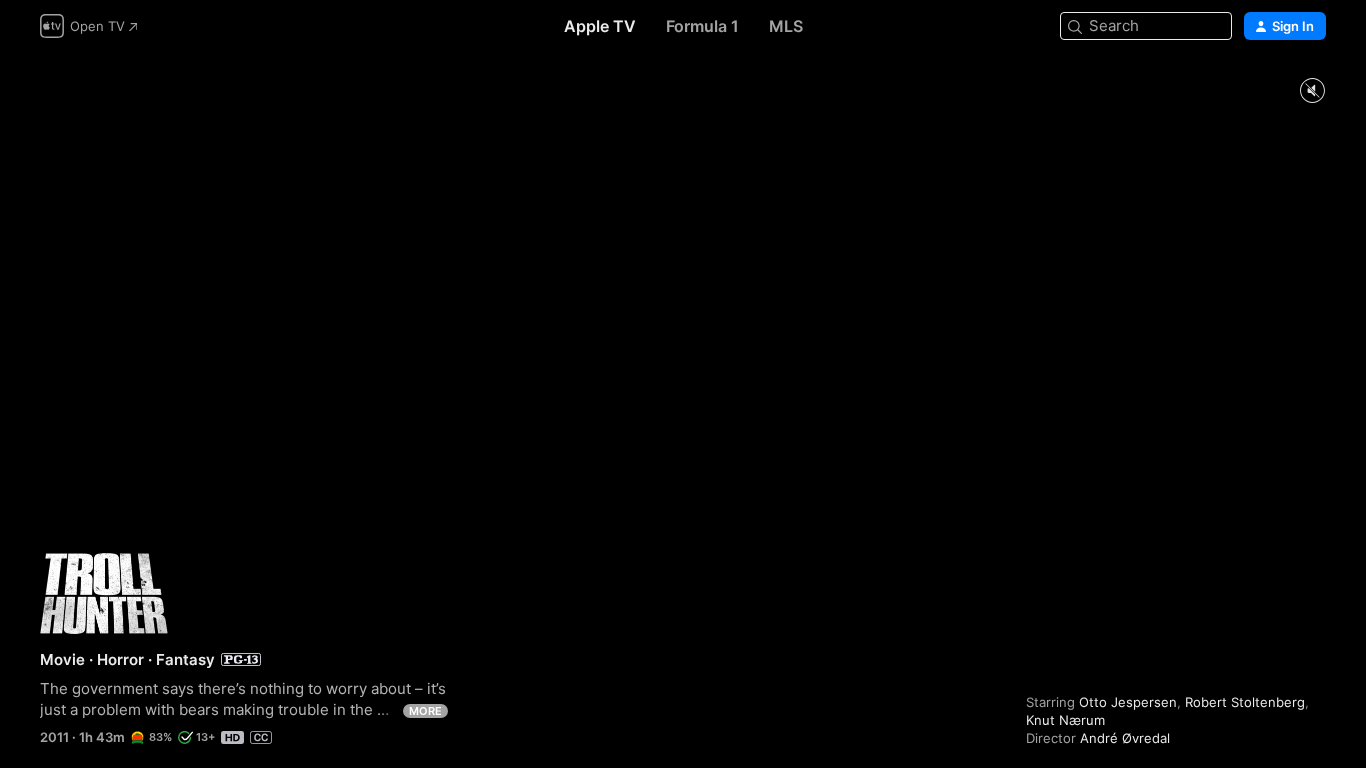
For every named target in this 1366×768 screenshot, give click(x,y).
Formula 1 (702, 26)
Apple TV (600, 26)
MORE (425, 711)
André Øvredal (1125, 738)
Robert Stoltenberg (1245, 702)
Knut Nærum (1065, 720)
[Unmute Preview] (1312, 91)
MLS (786, 26)
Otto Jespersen (1128, 702)
